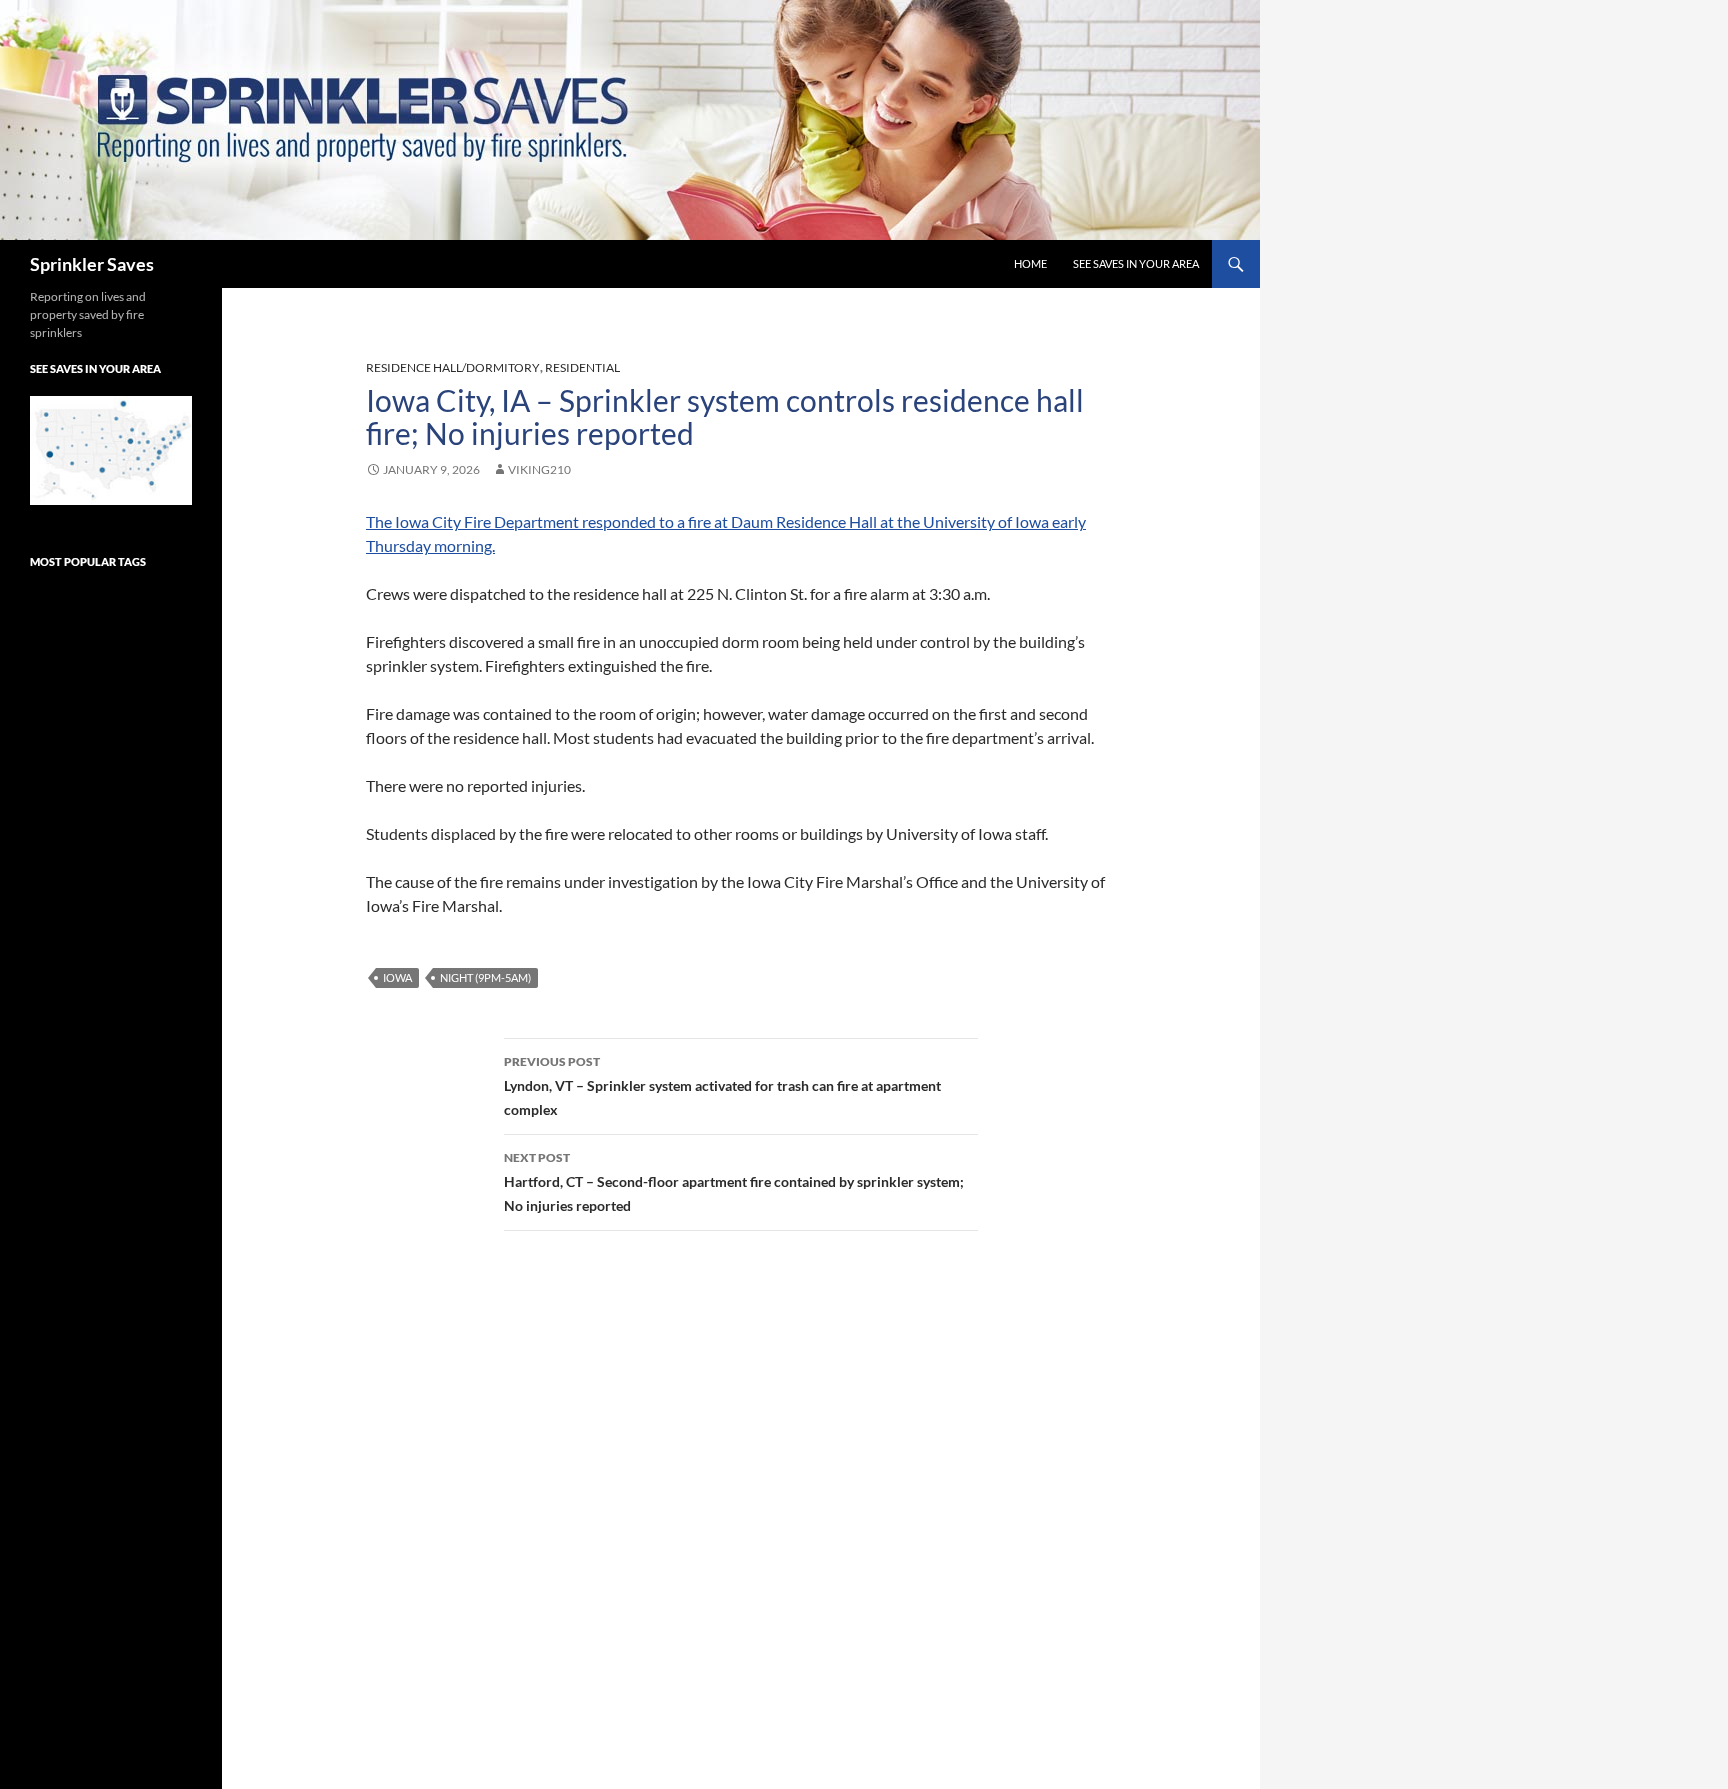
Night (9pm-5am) (485, 977)
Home (1030, 263)
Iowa (397, 977)
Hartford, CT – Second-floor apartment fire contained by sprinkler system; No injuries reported (734, 1182)
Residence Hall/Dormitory (453, 367)
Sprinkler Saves (92, 264)
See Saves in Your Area (1136, 263)
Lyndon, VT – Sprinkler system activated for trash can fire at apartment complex (722, 1086)
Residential (582, 367)
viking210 (539, 469)
